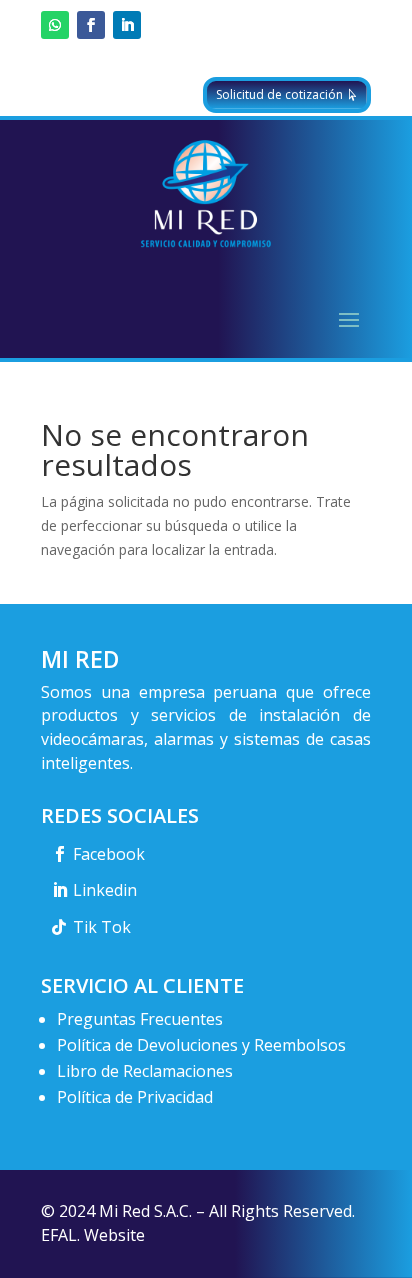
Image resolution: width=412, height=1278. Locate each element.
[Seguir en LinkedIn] (127, 25)
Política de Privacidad (135, 1097)
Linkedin (105, 890)
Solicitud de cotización (279, 94)
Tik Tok (102, 927)
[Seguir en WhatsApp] (55, 25)
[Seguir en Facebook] (91, 25)
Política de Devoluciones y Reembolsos (201, 1045)
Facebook (109, 854)
